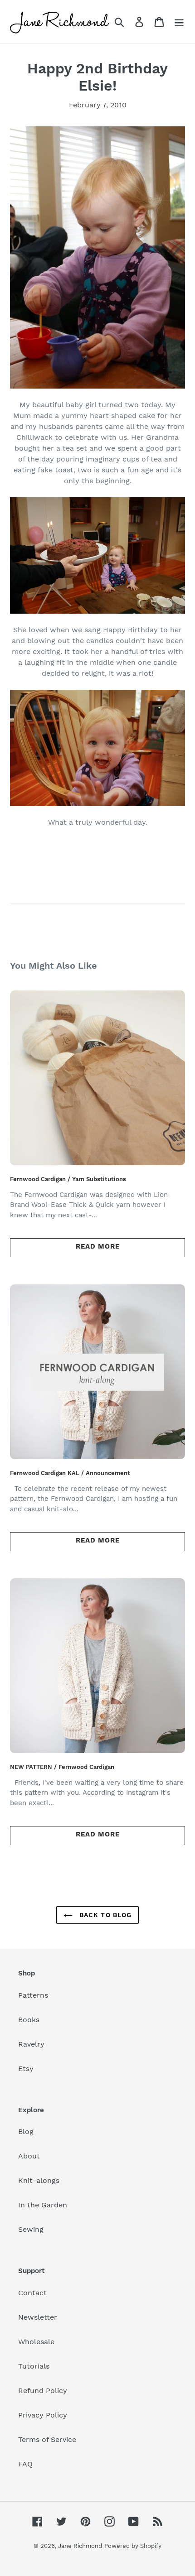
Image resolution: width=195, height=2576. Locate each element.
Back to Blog (105, 1915)
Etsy (26, 2069)
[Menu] (179, 22)
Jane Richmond (80, 2546)
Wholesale (36, 2342)
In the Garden (43, 2205)
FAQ (25, 2464)
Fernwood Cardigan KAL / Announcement (70, 1473)
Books (29, 2020)
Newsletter (38, 2317)
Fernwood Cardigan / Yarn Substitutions (68, 1179)
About (29, 2156)
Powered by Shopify (133, 2546)
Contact (32, 2293)
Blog (26, 2131)
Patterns (33, 1995)
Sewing (31, 2229)
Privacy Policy (43, 2415)
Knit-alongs (39, 2180)
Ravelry (31, 2044)
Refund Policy (43, 2391)
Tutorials (34, 2366)
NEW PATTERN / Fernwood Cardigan (62, 1767)
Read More (98, 1246)
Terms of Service (47, 2439)
